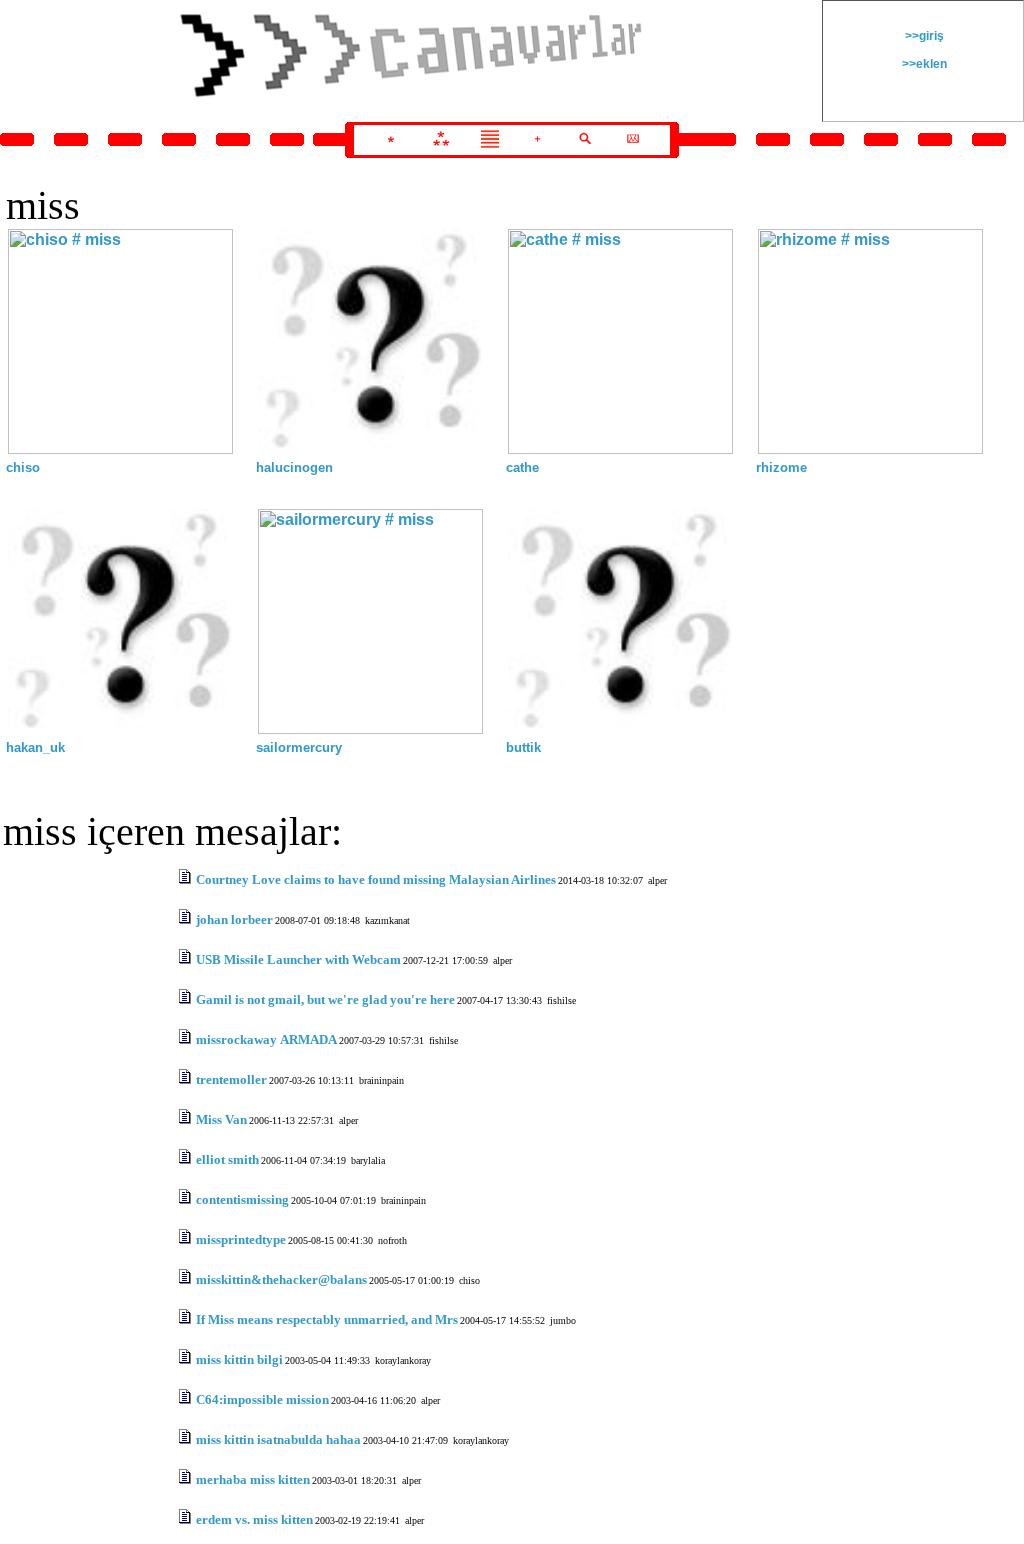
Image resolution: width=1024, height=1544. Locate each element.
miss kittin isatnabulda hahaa (278, 1439)
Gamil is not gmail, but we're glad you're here (325, 999)
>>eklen (923, 64)
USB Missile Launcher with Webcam (298, 959)
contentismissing (242, 1199)
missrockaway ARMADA (266, 1039)
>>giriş (923, 36)
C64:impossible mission (262, 1399)
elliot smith (227, 1159)
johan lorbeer (234, 919)
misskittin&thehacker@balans (281, 1279)
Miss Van (221, 1119)
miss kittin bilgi (239, 1359)
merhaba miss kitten (253, 1479)
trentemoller (231, 1079)
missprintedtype (241, 1239)
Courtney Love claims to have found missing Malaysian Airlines (376, 879)
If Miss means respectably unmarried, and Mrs (327, 1319)
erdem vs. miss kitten (254, 1519)
